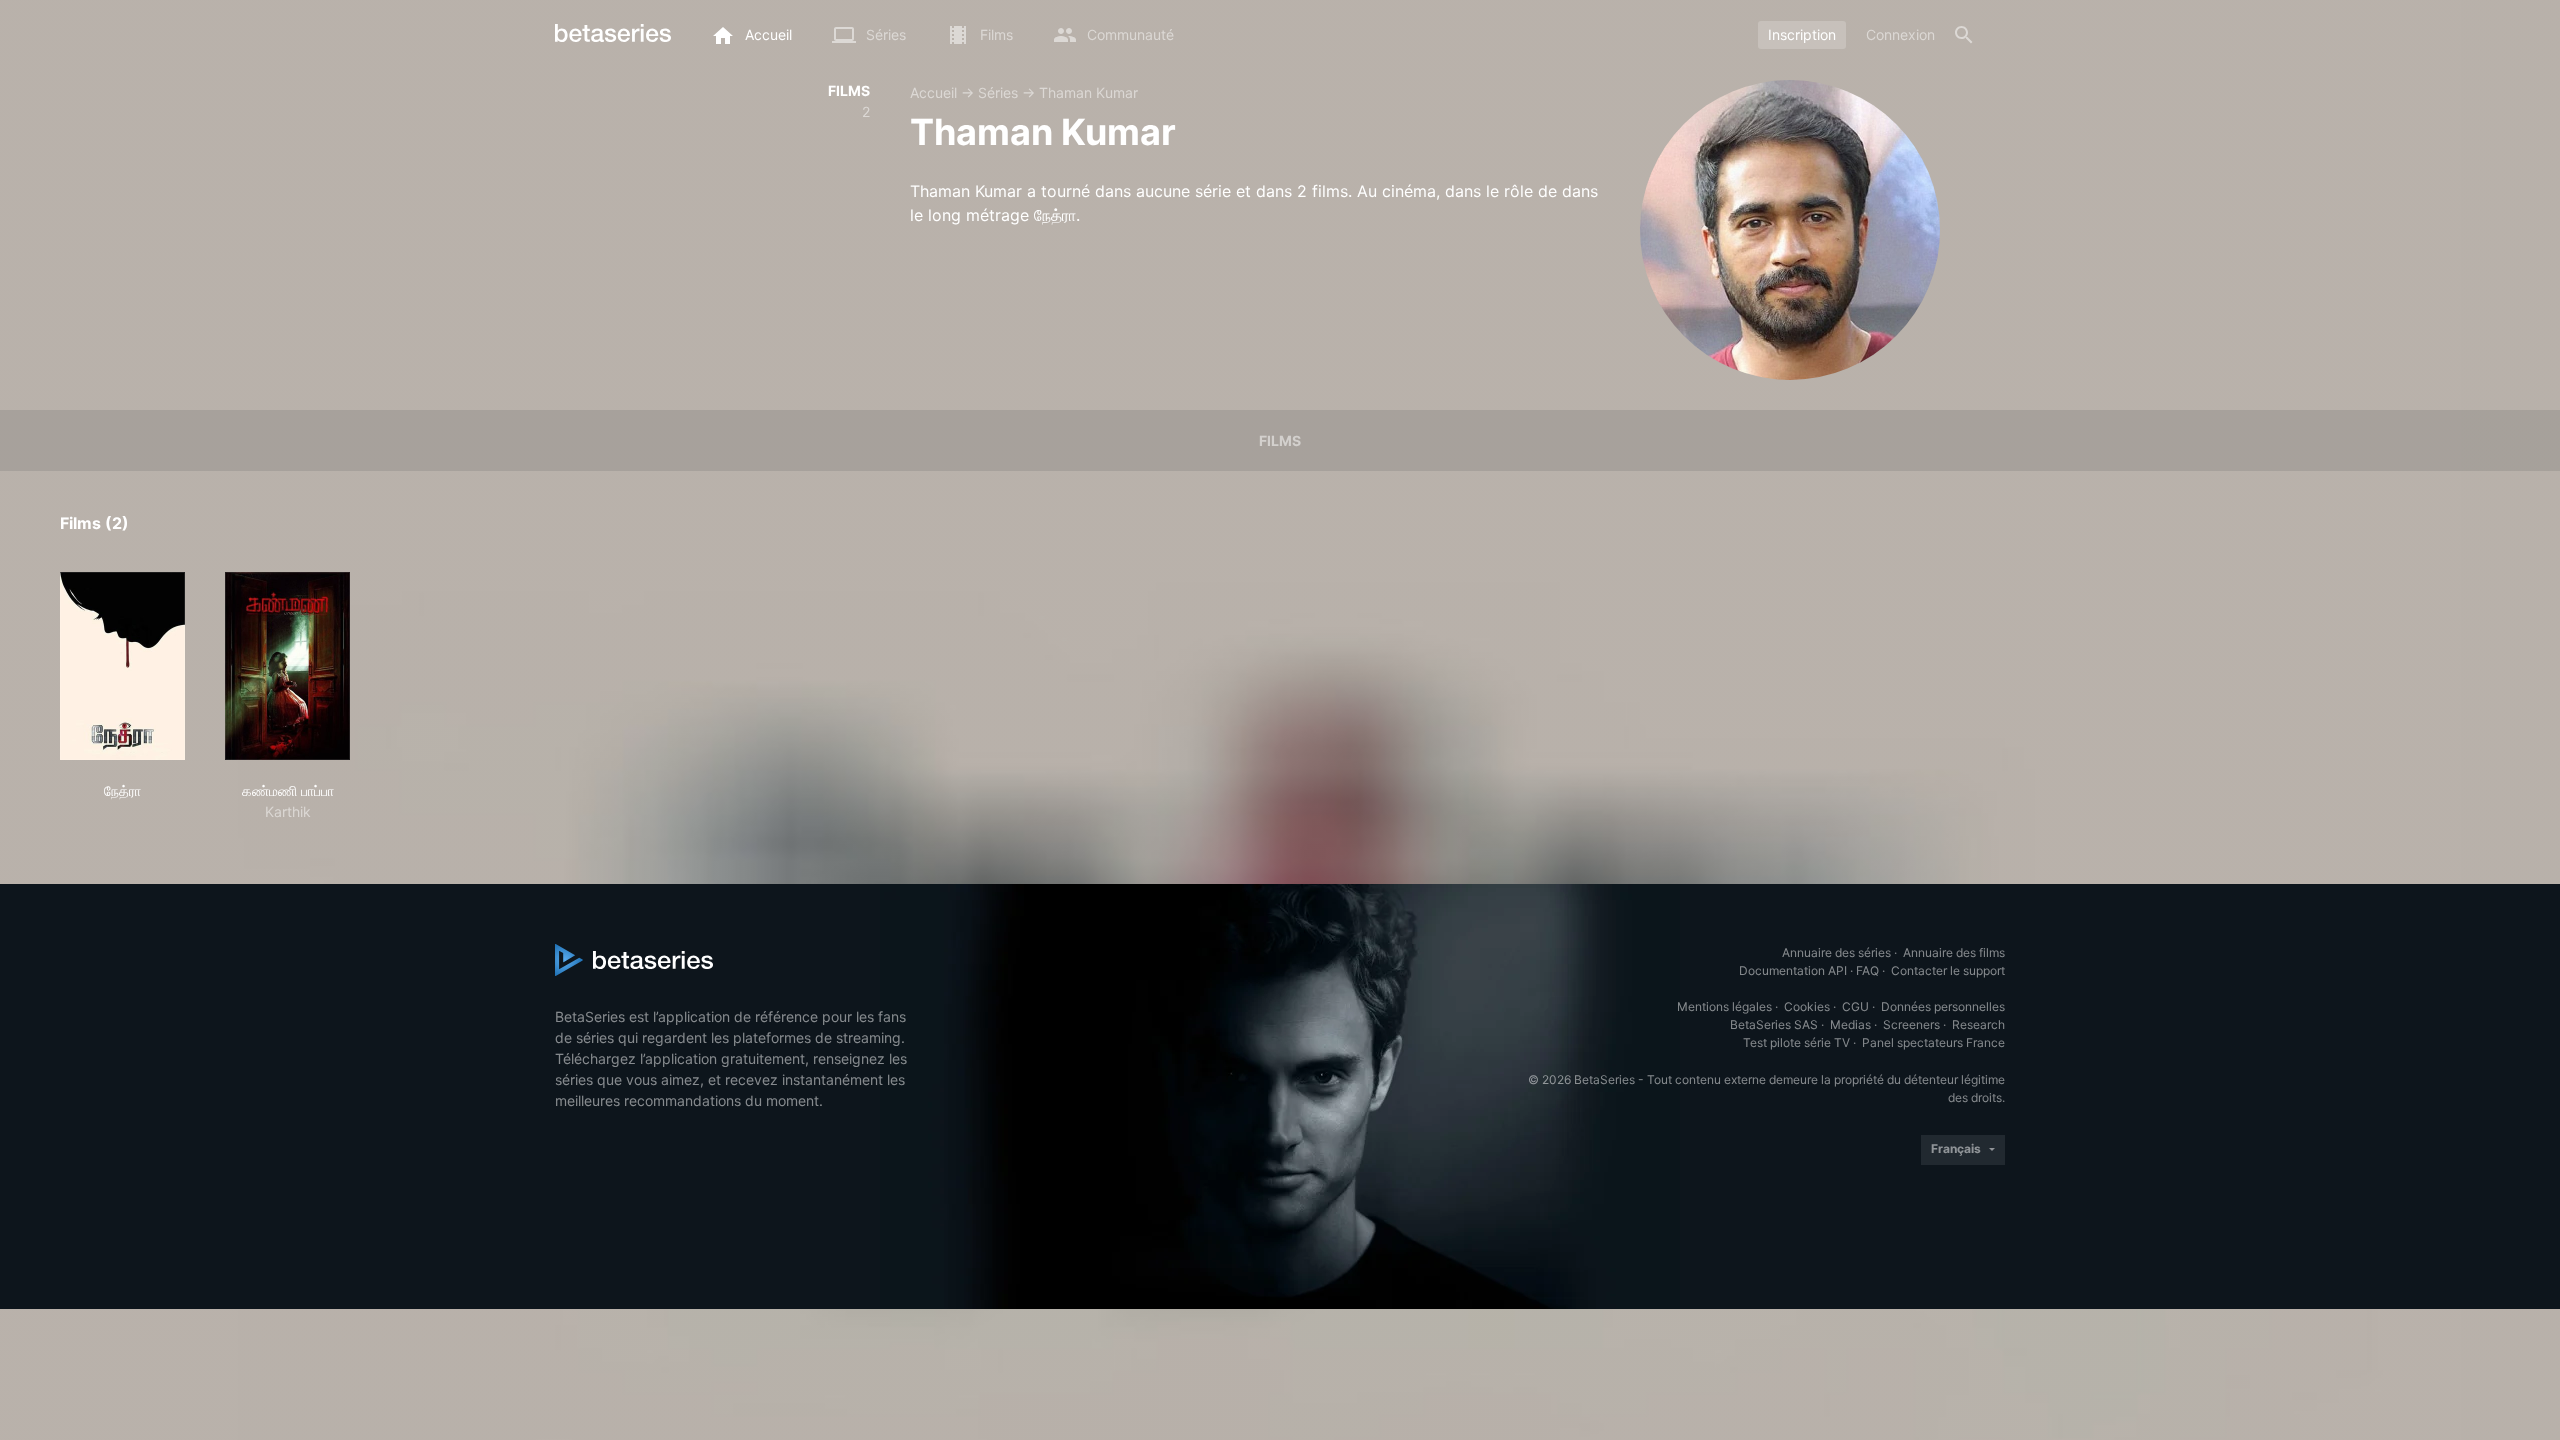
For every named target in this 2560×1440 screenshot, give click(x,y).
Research (1978, 1024)
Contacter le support (1948, 970)
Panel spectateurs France (1933, 1042)
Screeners (1911, 1024)
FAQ (1867, 970)
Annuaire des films (1954, 952)
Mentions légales (1724, 1006)
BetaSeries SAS (1774, 1024)
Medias (1850, 1024)
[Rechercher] (1964, 35)
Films (1280, 440)
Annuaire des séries (1836, 952)
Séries (998, 92)
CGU (1855, 1006)
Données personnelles (1943, 1006)
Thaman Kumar (1088, 92)
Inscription (1802, 34)
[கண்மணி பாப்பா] (287, 666)
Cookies (1807, 1006)
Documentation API (1793, 970)
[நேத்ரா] (122, 666)
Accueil (933, 92)
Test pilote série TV (1796, 1042)
